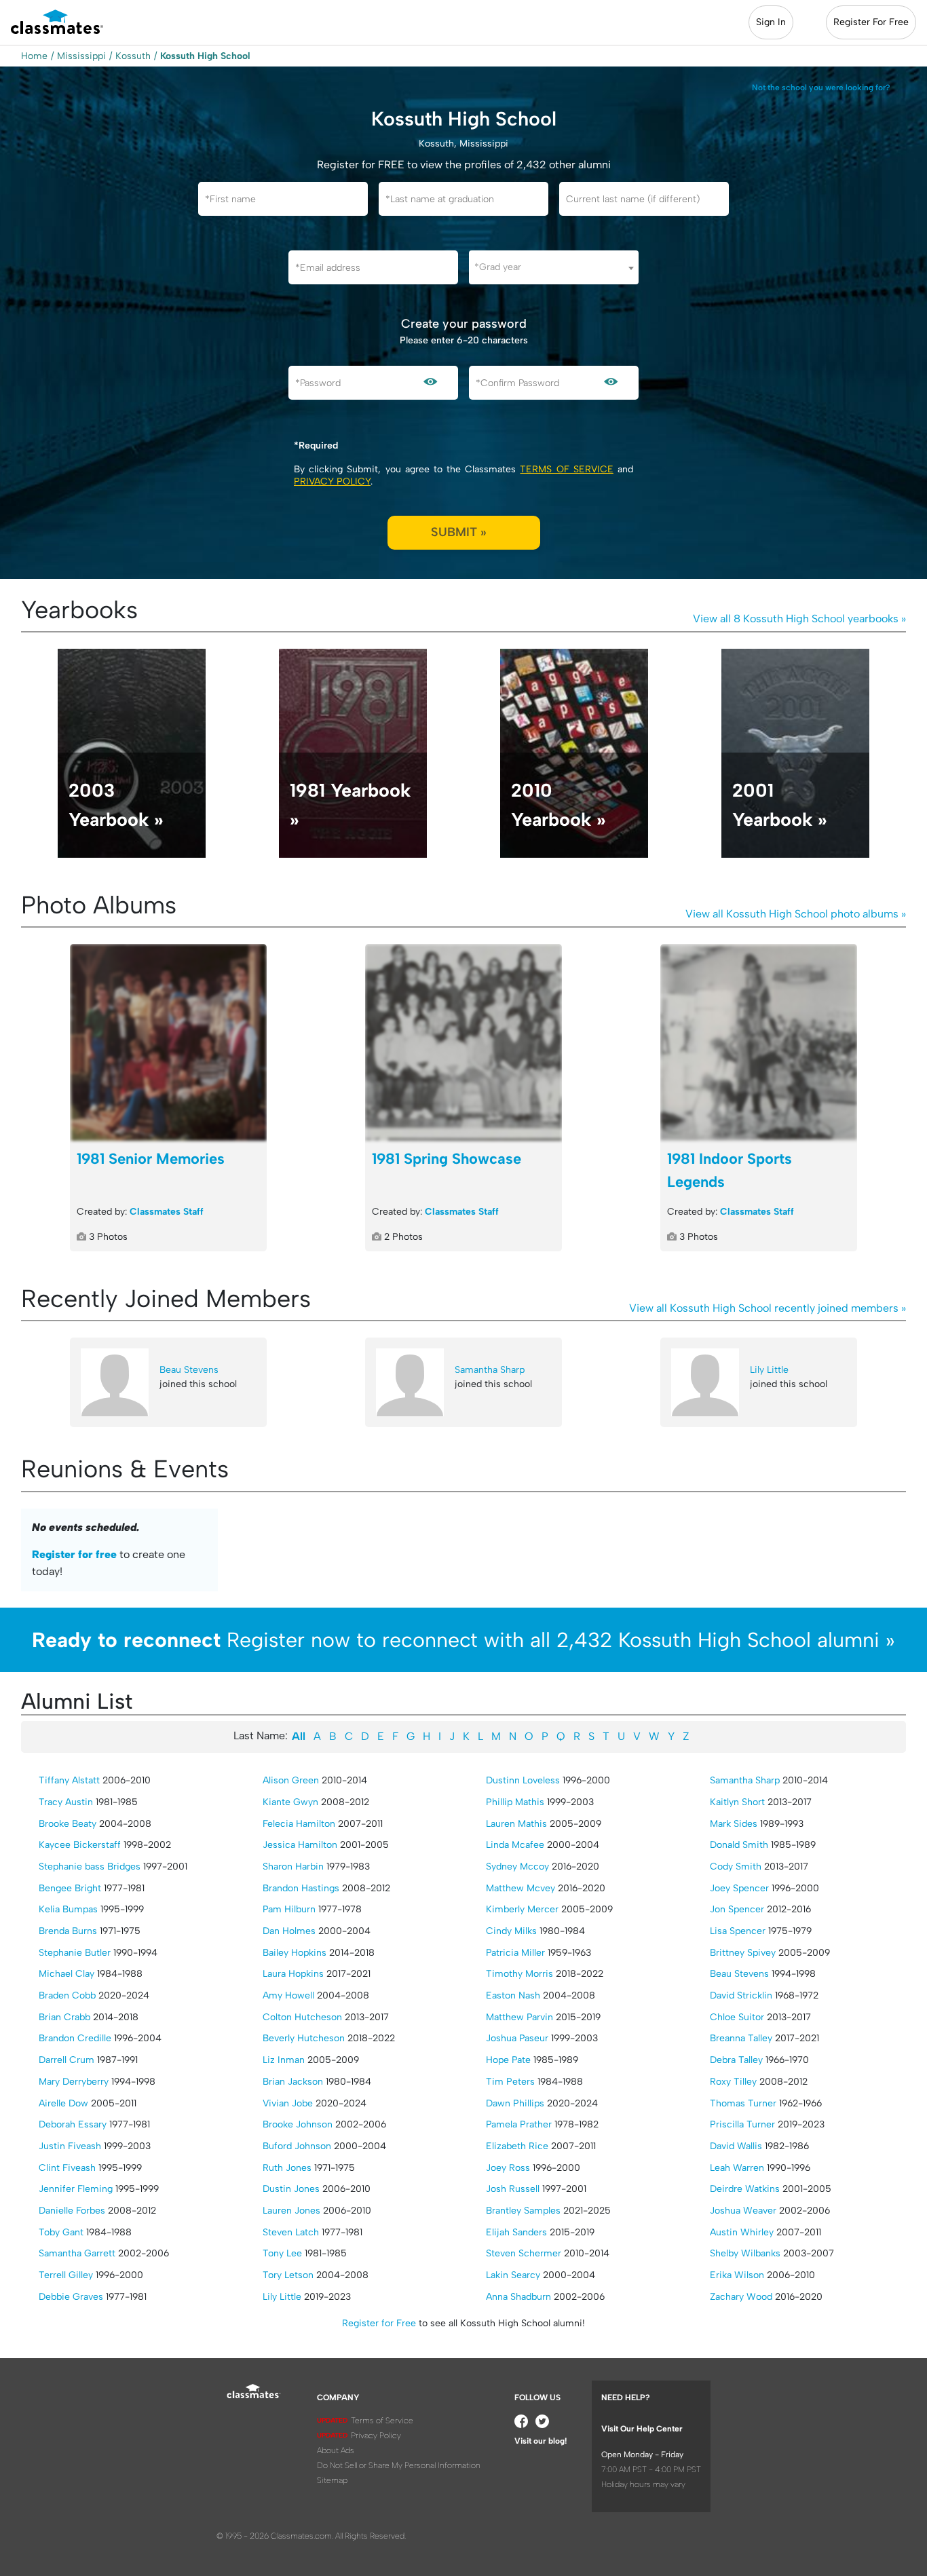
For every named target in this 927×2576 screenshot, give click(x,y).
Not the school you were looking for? (821, 88)
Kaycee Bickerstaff (80, 1845)
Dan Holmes (289, 1931)
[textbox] (554, 267)
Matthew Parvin (519, 2017)
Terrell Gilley (66, 2275)
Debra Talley (736, 2060)
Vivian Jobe (288, 2103)
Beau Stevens (189, 1370)
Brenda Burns (68, 1931)
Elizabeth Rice (517, 2146)
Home (34, 56)
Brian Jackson (293, 2082)
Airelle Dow (63, 2103)
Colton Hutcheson (302, 2017)
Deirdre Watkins (745, 2189)
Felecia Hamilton (299, 1824)
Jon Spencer (737, 1909)
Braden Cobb (67, 1995)
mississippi (81, 56)
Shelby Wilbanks (745, 2253)
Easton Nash (513, 1995)
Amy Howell (288, 1995)
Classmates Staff (167, 1212)
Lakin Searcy (513, 2275)
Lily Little (769, 1370)
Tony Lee (282, 2253)
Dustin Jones (291, 2189)
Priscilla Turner (742, 2124)
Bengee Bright (70, 1888)
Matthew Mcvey (521, 1888)
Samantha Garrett (77, 2253)
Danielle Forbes (72, 2211)
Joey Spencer (739, 1888)
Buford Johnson (297, 2146)
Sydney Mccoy (517, 1867)
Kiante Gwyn (290, 1802)
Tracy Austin (66, 1802)
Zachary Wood (741, 2297)
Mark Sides (734, 1824)
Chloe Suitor (737, 2017)
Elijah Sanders (516, 2232)
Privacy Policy (332, 481)
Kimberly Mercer (522, 1909)
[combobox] (554, 267)
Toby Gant (61, 2232)
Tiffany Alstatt (69, 1780)
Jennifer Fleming (76, 2189)
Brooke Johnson (298, 2124)
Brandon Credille (75, 2038)
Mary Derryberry (74, 2082)
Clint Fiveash (67, 2168)
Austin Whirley (742, 2232)
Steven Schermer (524, 2253)
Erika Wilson (737, 2275)
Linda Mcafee (515, 1845)
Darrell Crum (67, 2060)
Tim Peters (510, 2082)
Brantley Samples (523, 2211)
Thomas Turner (743, 2103)
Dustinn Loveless (523, 1780)
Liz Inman (284, 2060)
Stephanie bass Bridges (90, 1867)
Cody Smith (736, 1867)
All (299, 1736)
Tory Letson (288, 2275)
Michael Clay (67, 1974)
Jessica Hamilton (300, 1845)
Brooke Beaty (68, 1824)
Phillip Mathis (515, 1802)
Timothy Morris (519, 1974)
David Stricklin (741, 1995)
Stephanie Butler (75, 1953)
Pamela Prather (519, 2124)
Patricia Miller (515, 1953)
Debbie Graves (71, 2297)
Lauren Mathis (516, 1824)
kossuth (133, 56)
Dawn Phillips (515, 2103)
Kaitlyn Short (737, 1802)
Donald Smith (739, 1845)
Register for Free (379, 2323)
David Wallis (736, 2146)
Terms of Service (566, 469)
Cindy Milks (511, 1931)
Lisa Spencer (738, 1931)
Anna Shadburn (518, 2297)
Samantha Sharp (490, 1370)
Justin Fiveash (70, 2146)
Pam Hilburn (289, 1909)
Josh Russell (513, 2189)
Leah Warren (737, 2168)
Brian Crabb (64, 2017)
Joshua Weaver (743, 2211)
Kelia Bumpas (68, 1909)
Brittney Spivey (743, 1953)
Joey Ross (508, 2168)
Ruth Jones (287, 2168)
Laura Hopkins (293, 1974)
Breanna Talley (741, 2038)
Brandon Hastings (301, 1888)
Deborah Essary (73, 2124)
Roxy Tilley (733, 2082)
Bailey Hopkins (295, 1953)
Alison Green (291, 1780)
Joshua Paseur (517, 2038)
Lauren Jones (291, 2211)
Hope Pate (508, 2060)
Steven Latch (291, 2232)
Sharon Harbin (293, 1867)
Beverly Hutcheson (304, 2038)
